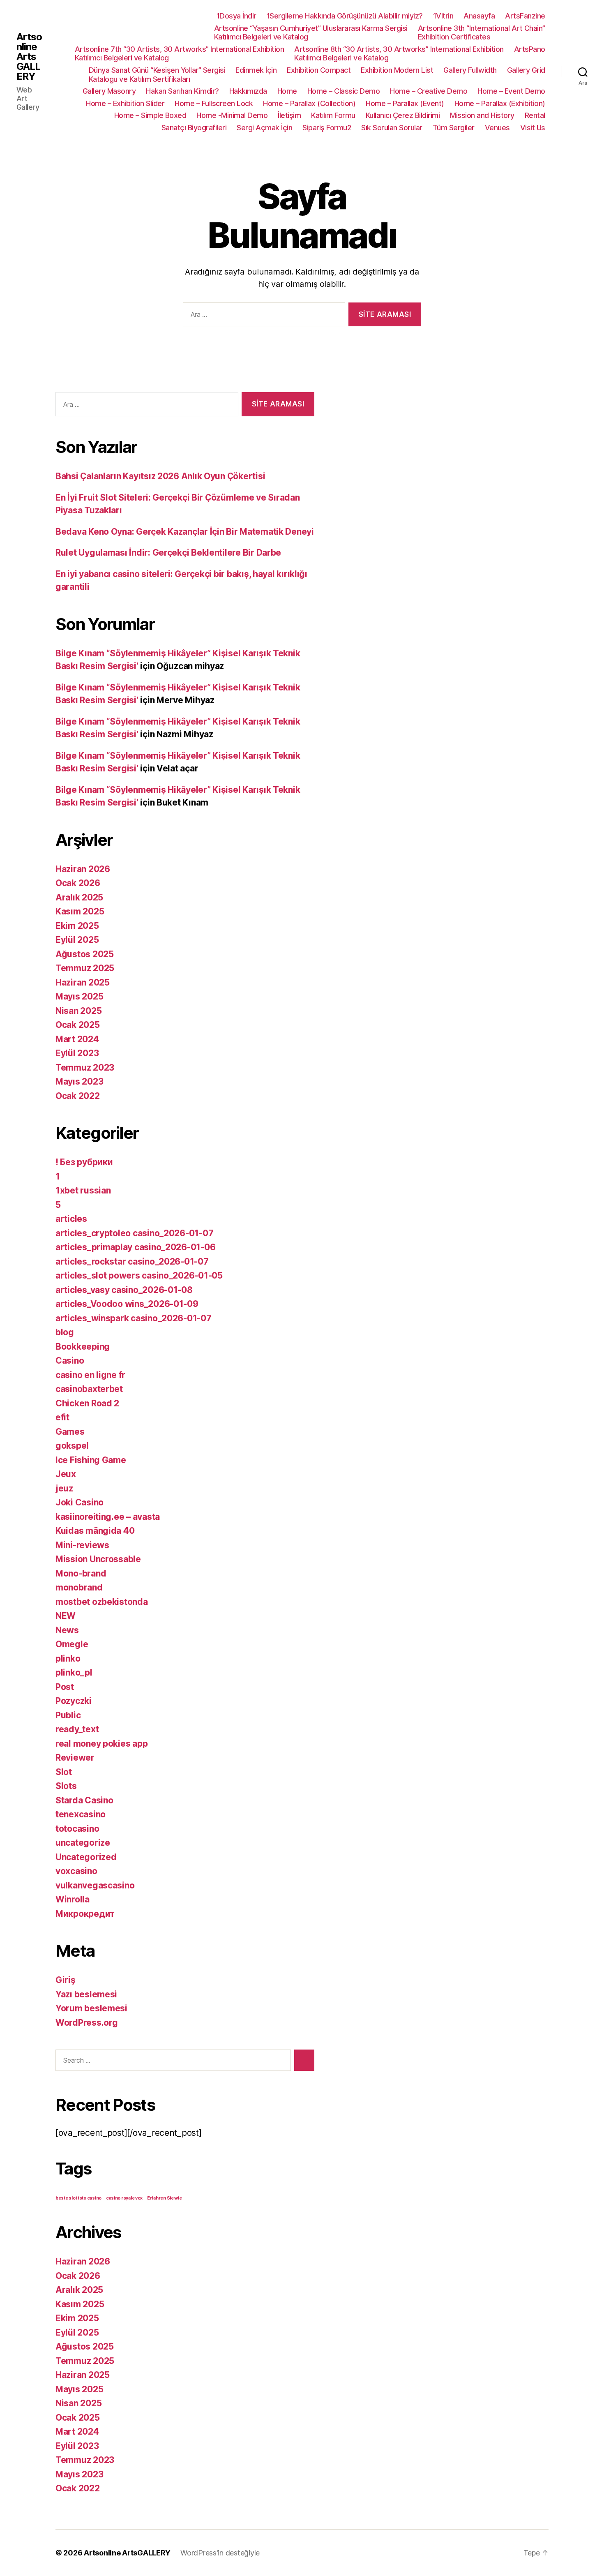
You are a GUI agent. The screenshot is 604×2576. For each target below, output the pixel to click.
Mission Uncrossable (98, 1559)
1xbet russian (83, 1190)
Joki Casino (80, 1502)
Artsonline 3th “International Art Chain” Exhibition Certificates (482, 33)
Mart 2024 (77, 1039)
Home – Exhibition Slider (125, 103)
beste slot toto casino (78, 2198)
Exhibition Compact (319, 70)
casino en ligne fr (90, 1375)
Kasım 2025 (80, 911)
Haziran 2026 (83, 869)
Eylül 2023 (77, 1053)
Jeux (66, 1474)
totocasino (77, 1829)
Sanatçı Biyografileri (194, 128)
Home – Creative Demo (429, 91)
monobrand (79, 1587)
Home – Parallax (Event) (405, 103)
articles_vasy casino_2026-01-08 (124, 1290)
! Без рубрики (84, 1162)
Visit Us (533, 128)
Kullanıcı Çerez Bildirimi (403, 115)
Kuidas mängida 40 (95, 1531)
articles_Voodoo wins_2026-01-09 (127, 1304)
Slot (64, 1772)
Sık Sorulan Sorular (392, 128)
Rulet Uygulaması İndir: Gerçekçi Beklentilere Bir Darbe (168, 553)
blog (65, 1332)
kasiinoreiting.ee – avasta (108, 1517)
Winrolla (73, 1899)
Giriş (66, 1980)
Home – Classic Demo (344, 91)
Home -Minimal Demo (232, 115)
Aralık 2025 (79, 897)
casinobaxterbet (89, 1389)
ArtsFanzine (525, 16)
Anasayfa (479, 16)
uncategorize (83, 1843)
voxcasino (76, 1871)
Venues (497, 128)
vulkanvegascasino (95, 1885)
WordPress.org (87, 2023)
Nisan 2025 (78, 1011)
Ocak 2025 (78, 1025)
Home (287, 91)
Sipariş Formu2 (327, 128)
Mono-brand (81, 1573)
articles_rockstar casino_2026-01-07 (132, 1261)
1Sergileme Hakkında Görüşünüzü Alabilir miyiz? (345, 16)
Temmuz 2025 (85, 968)
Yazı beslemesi (86, 1994)
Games (70, 1432)
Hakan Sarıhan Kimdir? (182, 91)
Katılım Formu (333, 115)
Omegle (72, 1644)
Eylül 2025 (77, 940)
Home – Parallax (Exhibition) (500, 103)
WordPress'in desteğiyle (220, 2553)
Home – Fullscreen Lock (214, 103)
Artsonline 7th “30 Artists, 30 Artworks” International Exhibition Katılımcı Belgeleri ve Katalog (180, 54)
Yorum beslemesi (91, 2008)
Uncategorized (86, 1857)
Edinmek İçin (256, 70)
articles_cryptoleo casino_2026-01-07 (134, 1233)
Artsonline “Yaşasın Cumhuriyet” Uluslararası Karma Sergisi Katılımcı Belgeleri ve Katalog (311, 33)
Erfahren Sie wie (165, 2198)
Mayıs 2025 (79, 996)
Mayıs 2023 (79, 1081)
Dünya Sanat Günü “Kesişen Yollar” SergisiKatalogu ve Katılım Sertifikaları (157, 75)
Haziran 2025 (83, 982)
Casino (70, 1361)
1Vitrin (443, 16)
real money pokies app (101, 1744)
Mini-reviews (82, 1545)
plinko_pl (74, 1672)
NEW (66, 1616)
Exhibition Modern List (397, 70)
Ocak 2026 (78, 883)
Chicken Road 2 (87, 1403)
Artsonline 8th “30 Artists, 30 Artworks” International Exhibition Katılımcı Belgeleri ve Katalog (399, 54)
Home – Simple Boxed (150, 115)
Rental (535, 115)
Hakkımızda (248, 91)
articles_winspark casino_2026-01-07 (134, 1318)
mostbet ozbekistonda (102, 1602)
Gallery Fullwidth (470, 70)
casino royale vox (124, 2198)
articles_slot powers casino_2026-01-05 (139, 1275)
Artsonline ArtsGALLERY (29, 57)
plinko (68, 1658)
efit (62, 1417)
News (67, 1630)
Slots (66, 1786)
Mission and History (482, 115)
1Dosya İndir (236, 16)
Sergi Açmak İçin (264, 128)
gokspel (72, 1446)
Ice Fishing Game (91, 1460)
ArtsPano (530, 49)
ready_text (77, 1729)
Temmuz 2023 (85, 1068)
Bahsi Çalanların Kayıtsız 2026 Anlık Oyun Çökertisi (160, 476)
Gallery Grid (526, 70)
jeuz (64, 1488)
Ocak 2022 (78, 1096)
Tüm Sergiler (454, 128)
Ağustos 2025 (85, 954)
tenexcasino (81, 1814)
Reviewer (75, 1758)
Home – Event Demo (511, 91)
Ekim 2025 (77, 926)
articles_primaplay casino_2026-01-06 (135, 1247)
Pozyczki (74, 1701)
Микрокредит (85, 1914)
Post (65, 1687)
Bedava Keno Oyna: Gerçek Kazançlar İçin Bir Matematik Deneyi (185, 532)
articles (71, 1219)
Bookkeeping (83, 1347)
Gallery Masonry (109, 91)
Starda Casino (84, 1800)
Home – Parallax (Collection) (309, 103)
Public (68, 1715)
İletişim (289, 115)
